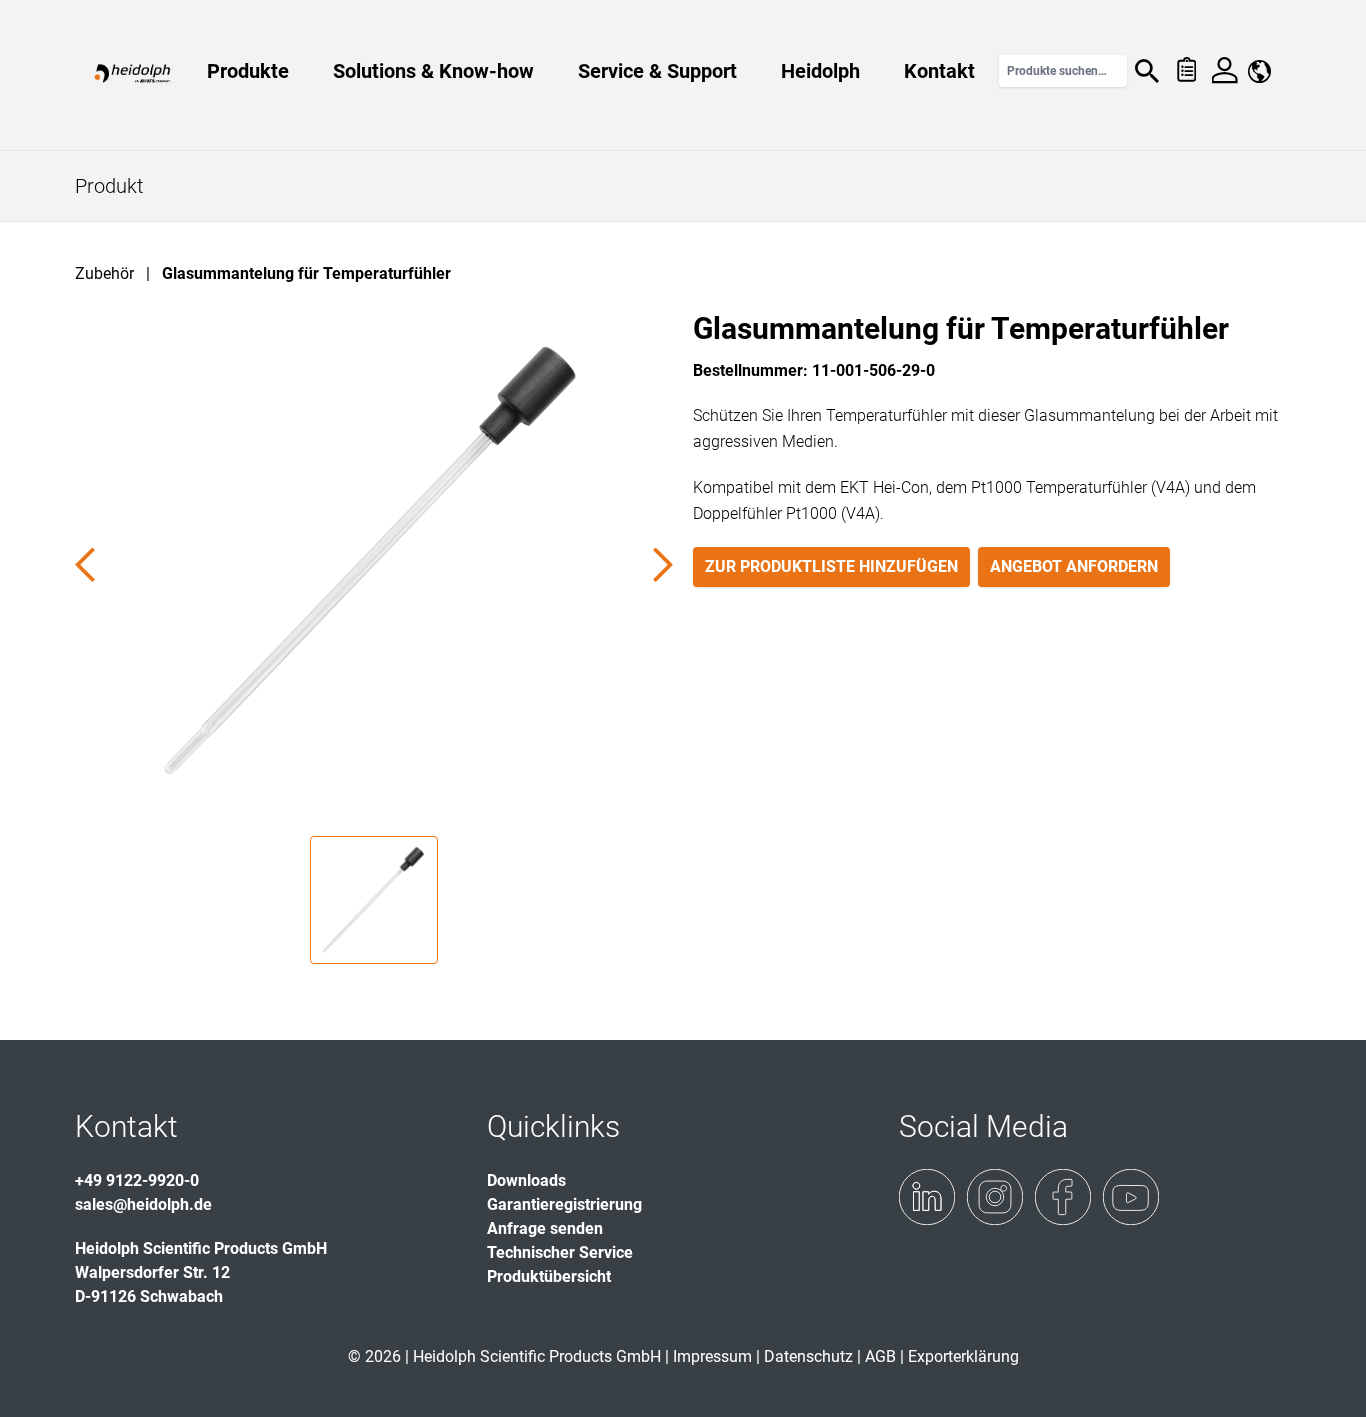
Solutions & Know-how (433, 71)
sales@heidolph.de (143, 1204)
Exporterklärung (963, 1356)
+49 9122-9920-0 (137, 1180)
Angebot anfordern (1074, 566)
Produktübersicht (549, 1276)
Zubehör (104, 273)
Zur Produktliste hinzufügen (831, 566)
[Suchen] (1147, 71)
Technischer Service (560, 1252)
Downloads (526, 1180)
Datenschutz (808, 1356)
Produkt (109, 186)
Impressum (712, 1356)
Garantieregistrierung (564, 1204)
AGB (880, 1356)
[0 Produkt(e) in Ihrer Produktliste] (1185, 71)
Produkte (248, 71)
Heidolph (820, 71)
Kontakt (939, 71)
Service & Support (657, 71)
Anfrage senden (545, 1228)
